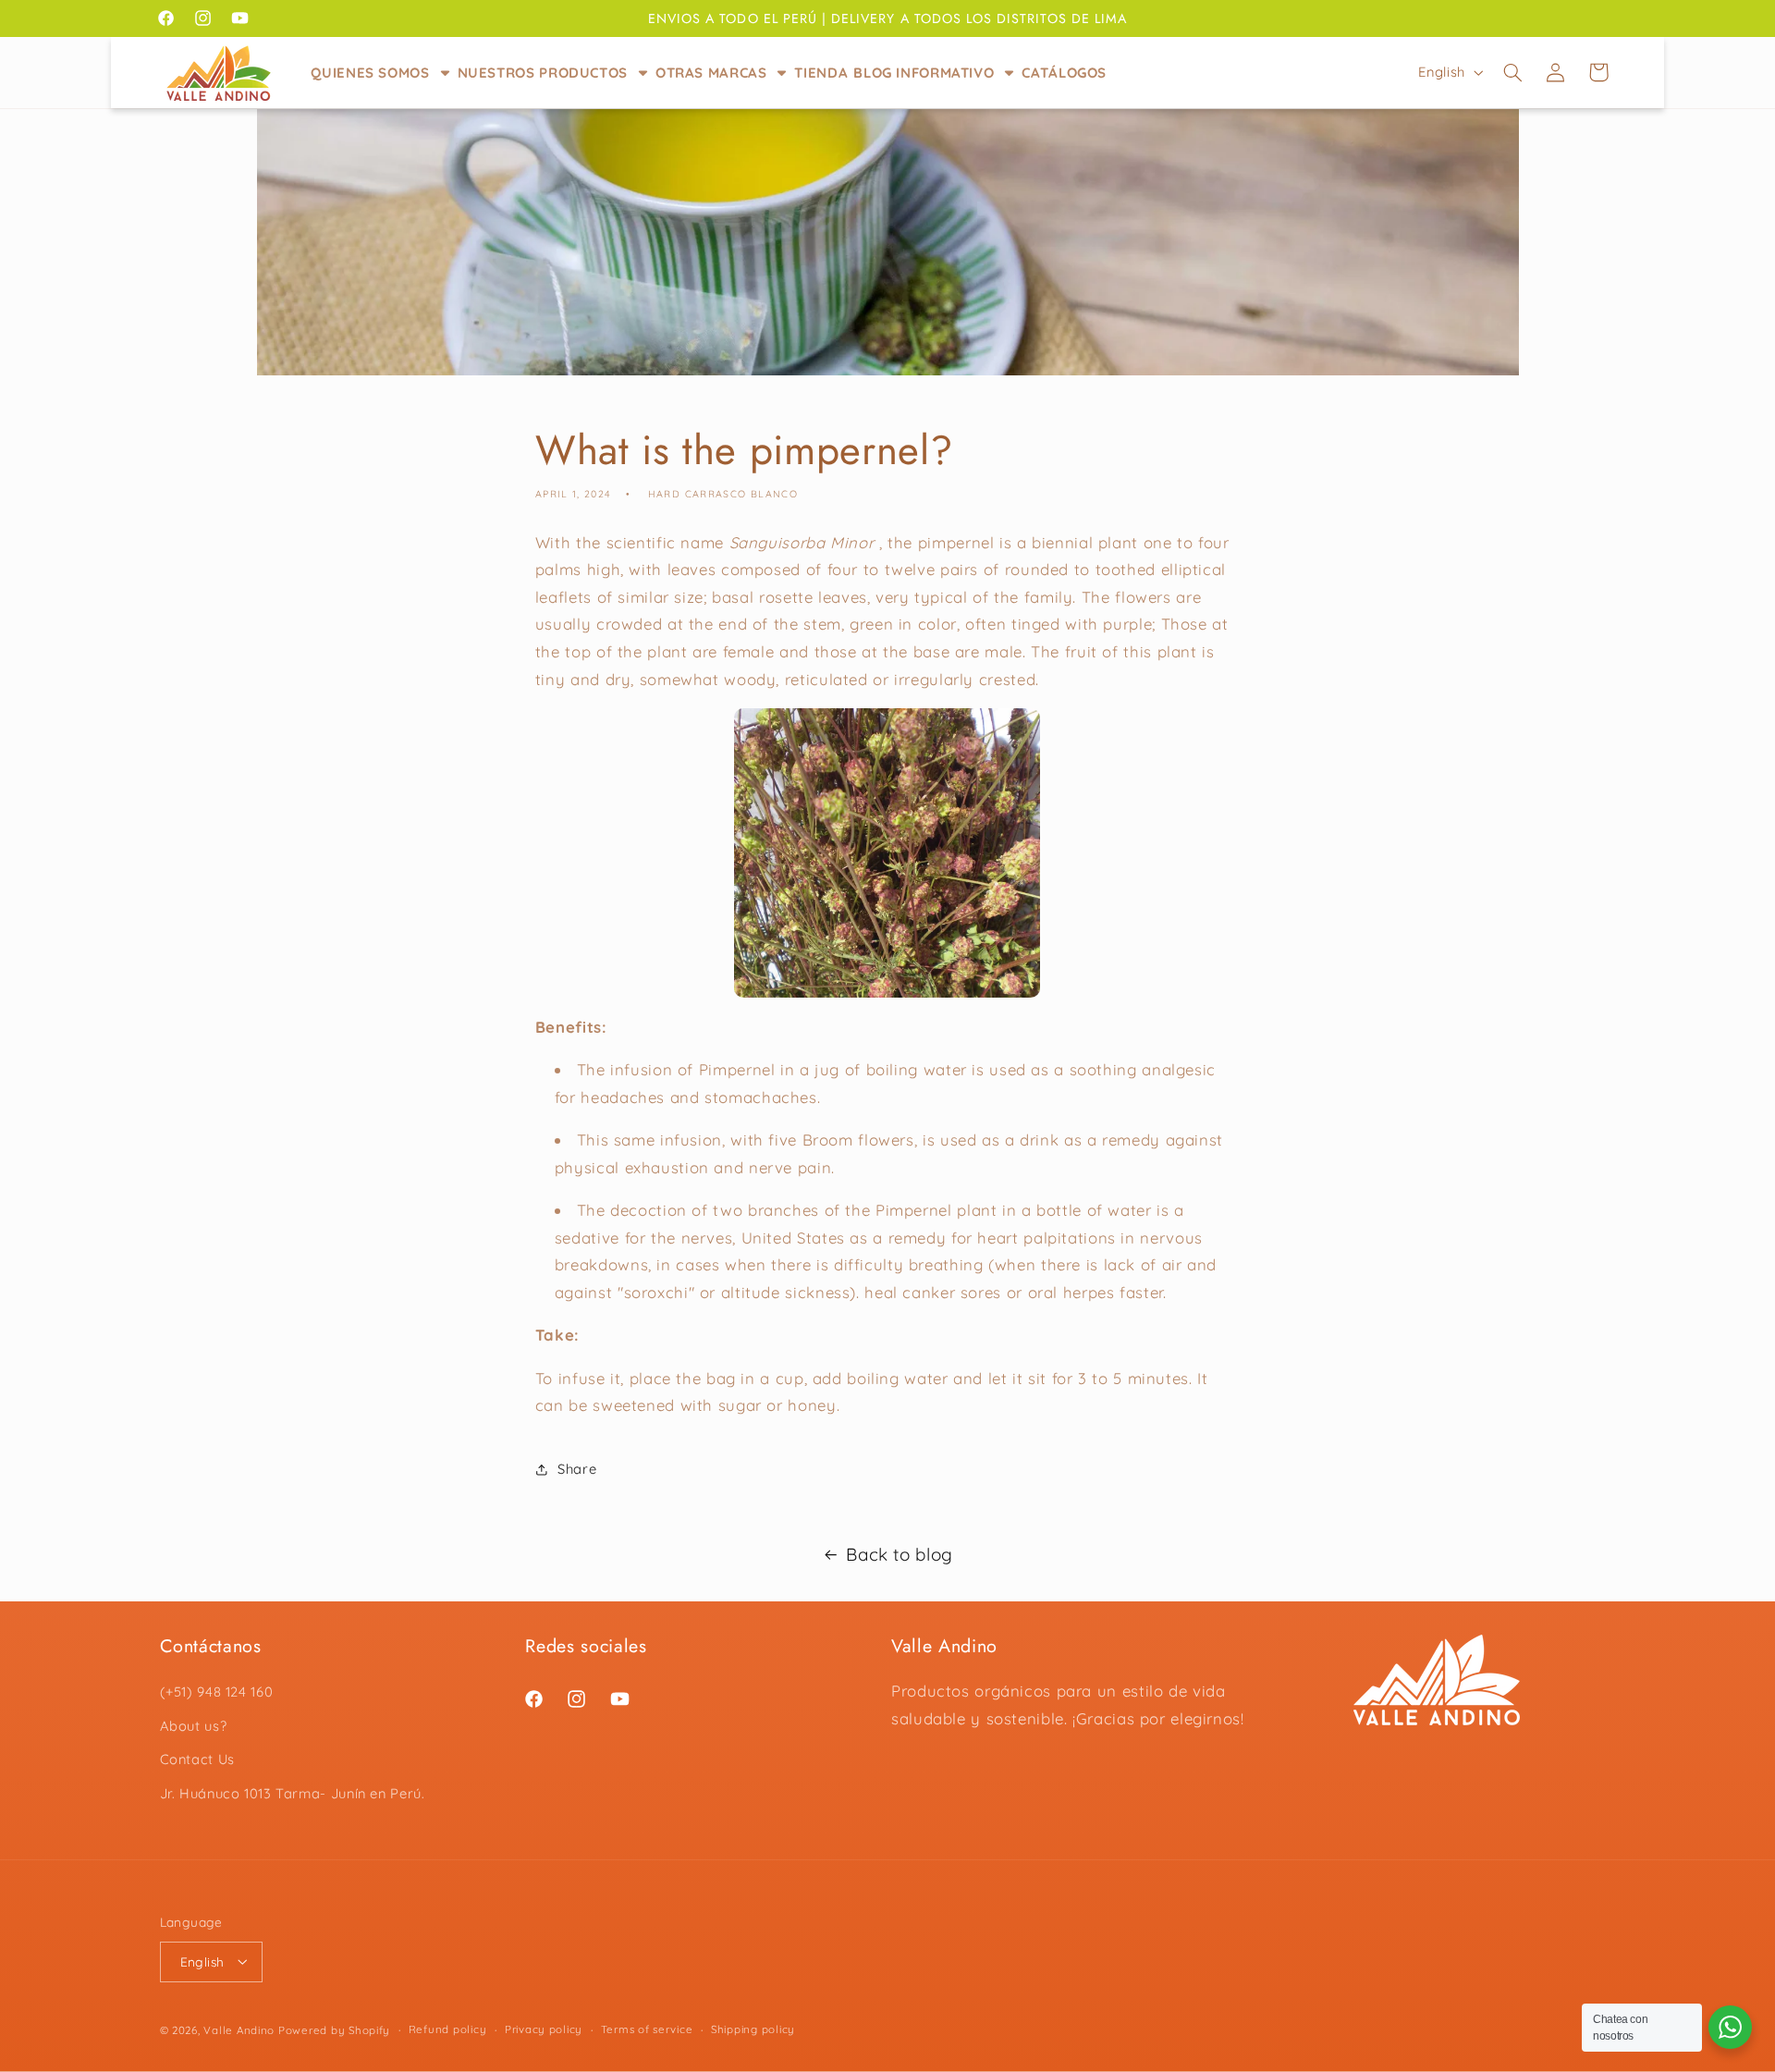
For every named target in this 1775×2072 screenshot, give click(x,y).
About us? (194, 1726)
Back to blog (900, 1554)
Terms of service (647, 2029)
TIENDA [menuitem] (821, 73)
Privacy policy (544, 2029)
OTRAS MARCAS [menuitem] (711, 73)
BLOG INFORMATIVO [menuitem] (924, 73)
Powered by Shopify (334, 2029)
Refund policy (448, 2029)
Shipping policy (753, 2029)
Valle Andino (239, 2029)
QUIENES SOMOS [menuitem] (370, 73)
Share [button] (577, 1470)
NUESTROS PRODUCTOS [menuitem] (543, 73)
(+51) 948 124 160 (217, 1692)
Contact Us (197, 1760)
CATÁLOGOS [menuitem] (1064, 73)
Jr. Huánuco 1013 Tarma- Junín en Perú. (293, 1793)
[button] (1512, 72)
